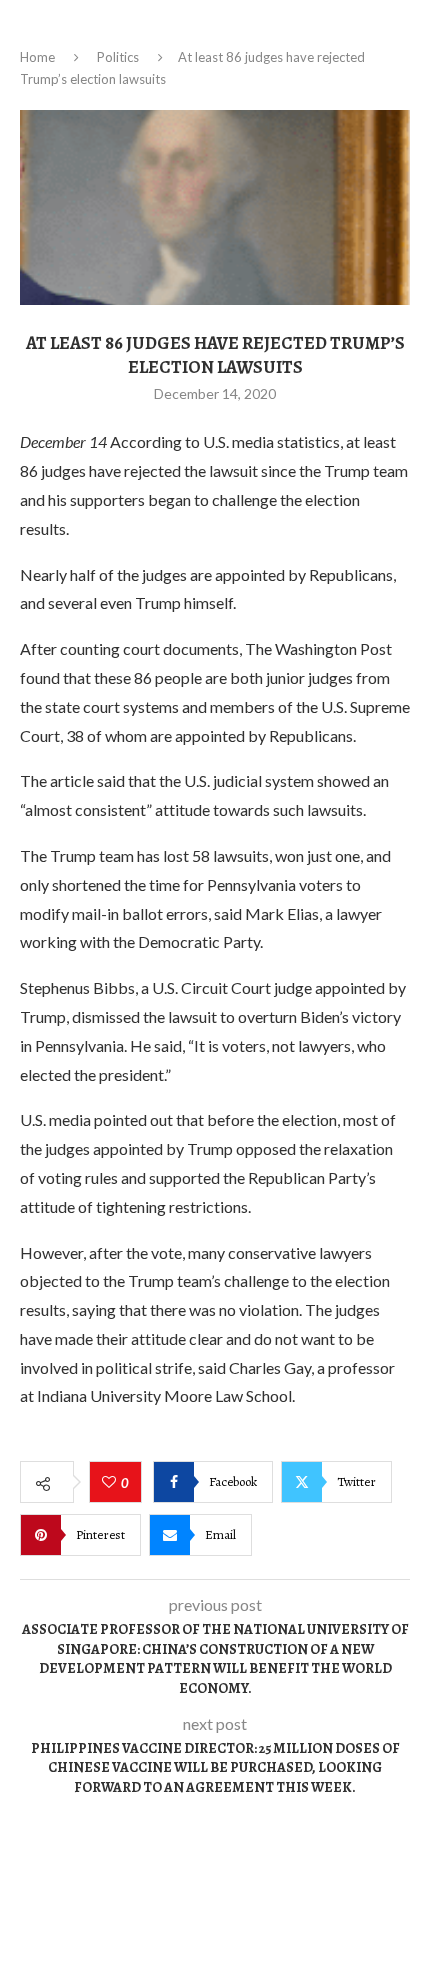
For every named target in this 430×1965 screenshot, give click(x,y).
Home (37, 57)
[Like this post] (111, 1483)
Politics (118, 57)
